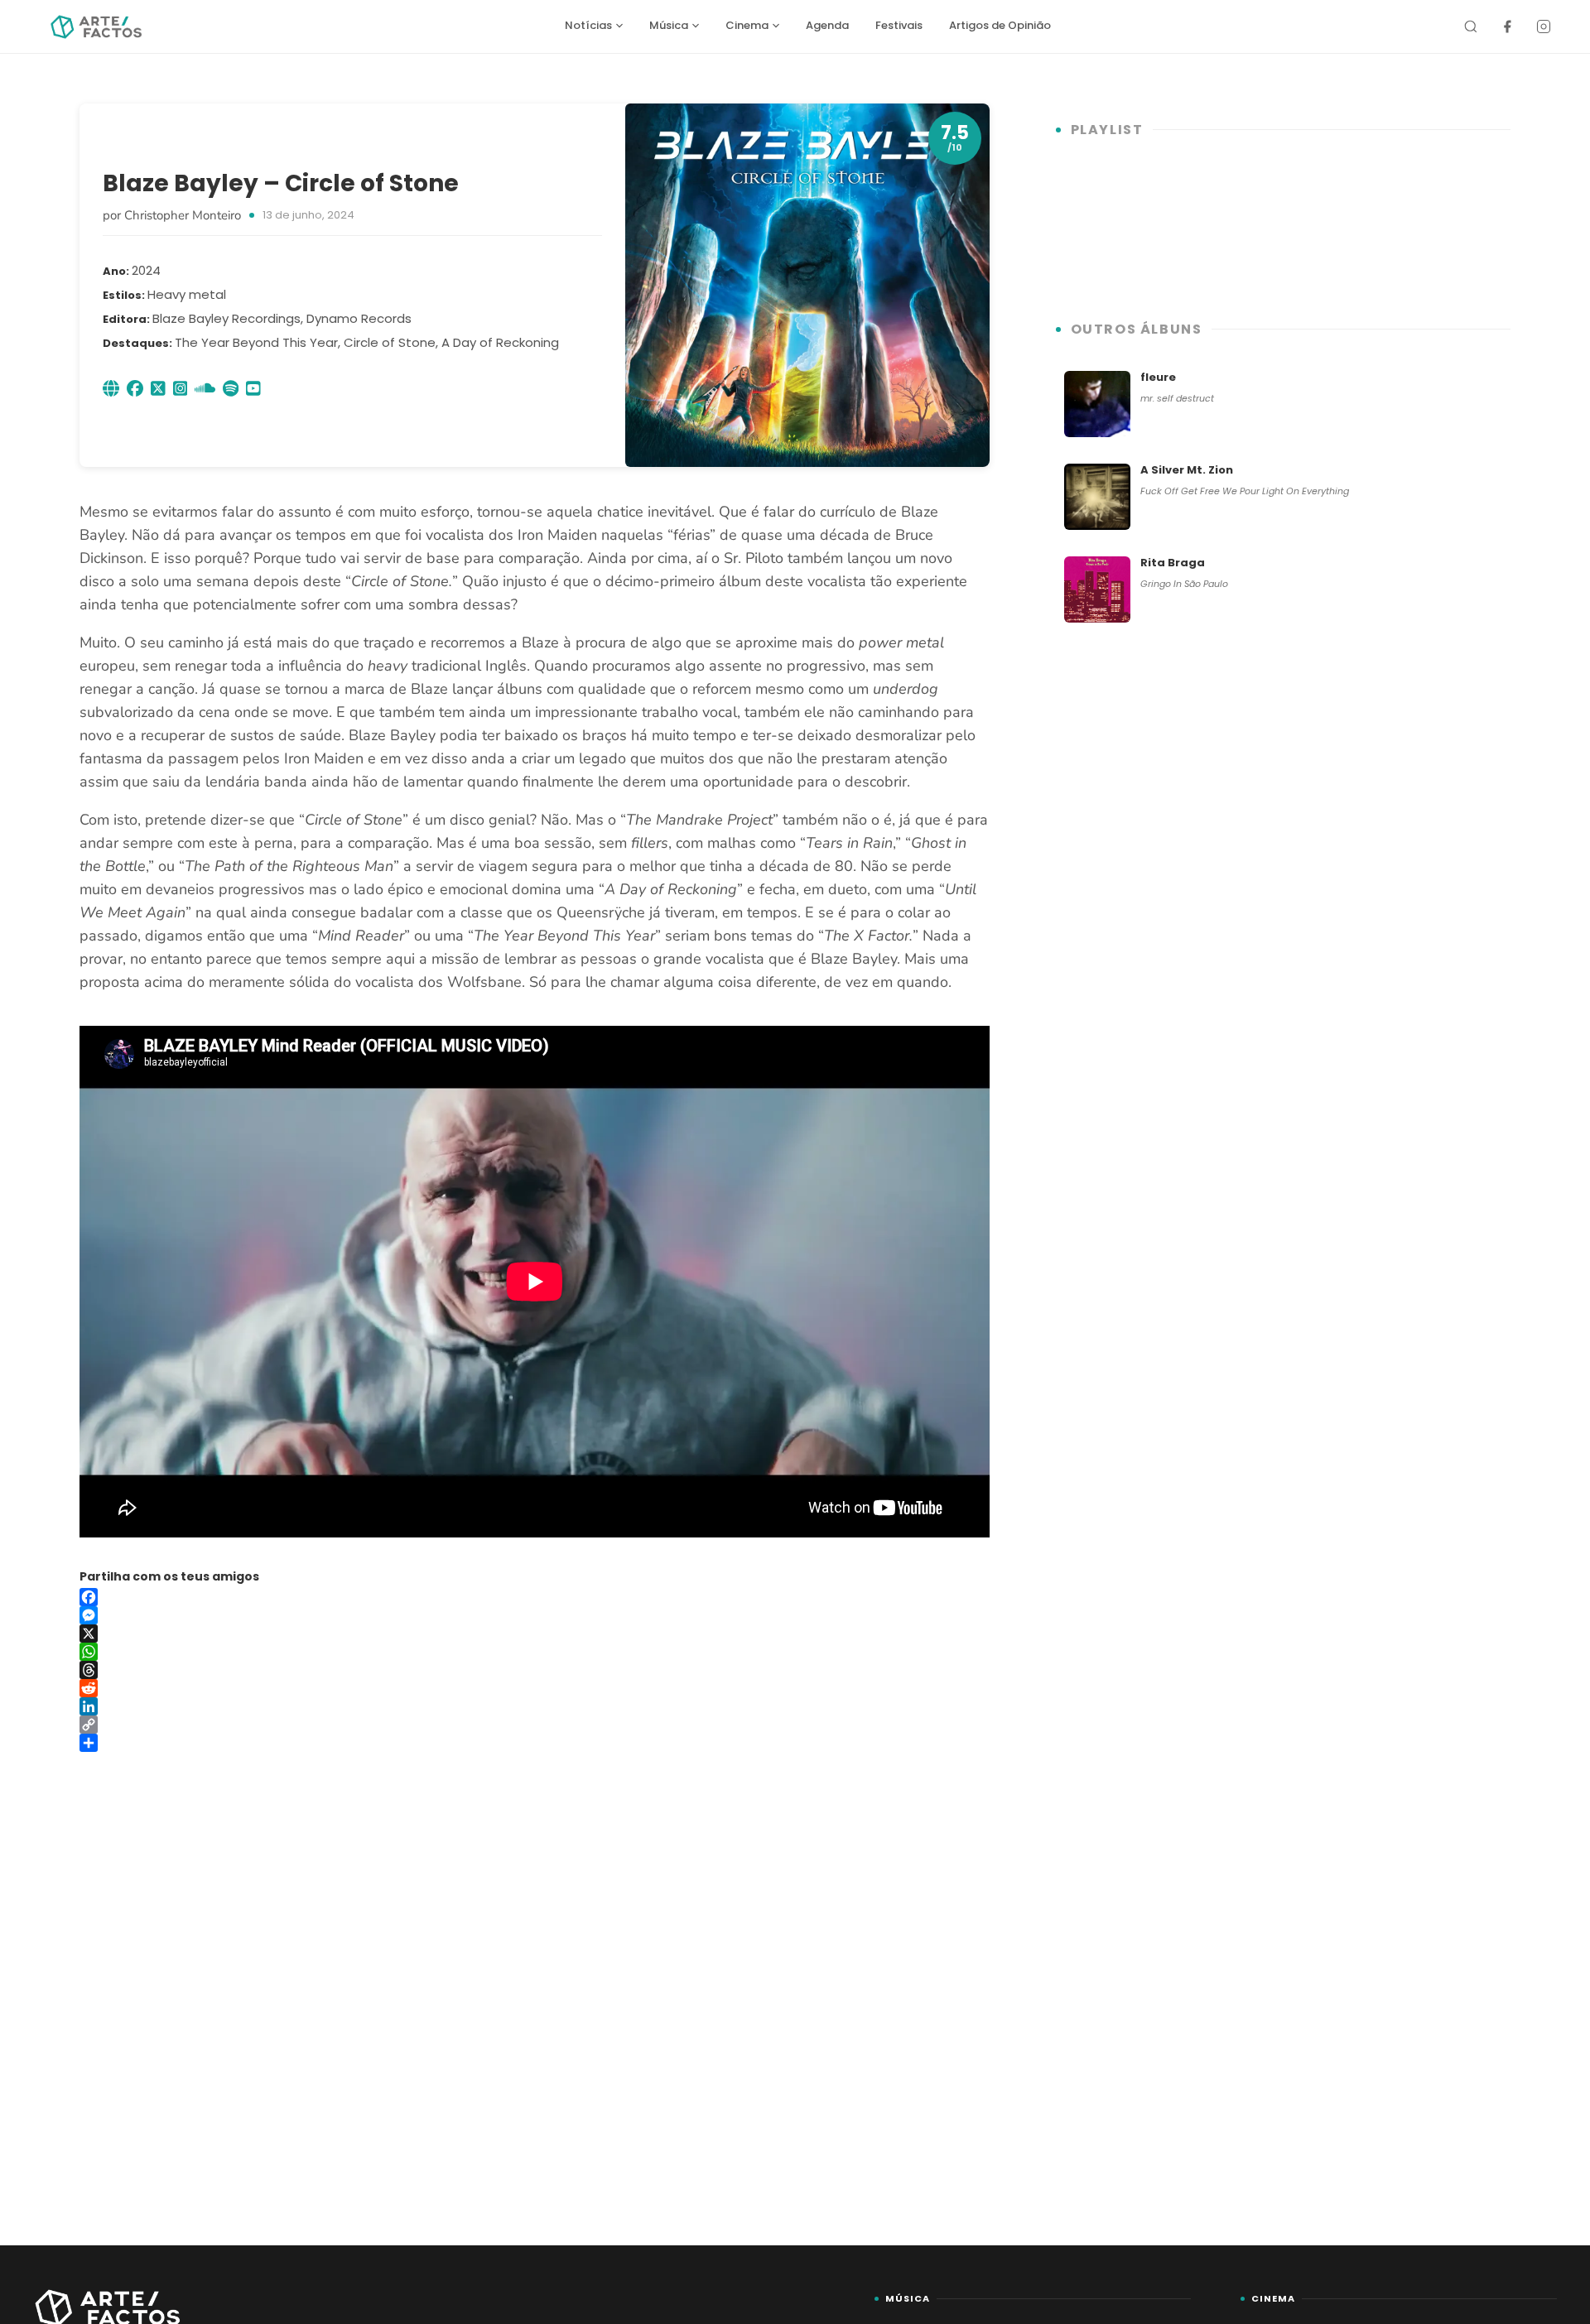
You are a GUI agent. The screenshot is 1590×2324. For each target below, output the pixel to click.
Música (669, 25)
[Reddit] (535, 1688)
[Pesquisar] (1471, 26)
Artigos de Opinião (1000, 25)
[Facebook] (1507, 26)
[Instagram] (1544, 26)
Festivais (899, 25)
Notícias (588, 25)
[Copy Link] (535, 1725)
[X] (535, 1634)
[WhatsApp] (535, 1652)
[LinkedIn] (535, 1706)
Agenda (827, 25)
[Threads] (535, 1670)
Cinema (747, 25)
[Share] (535, 1743)
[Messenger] (535, 1615)
